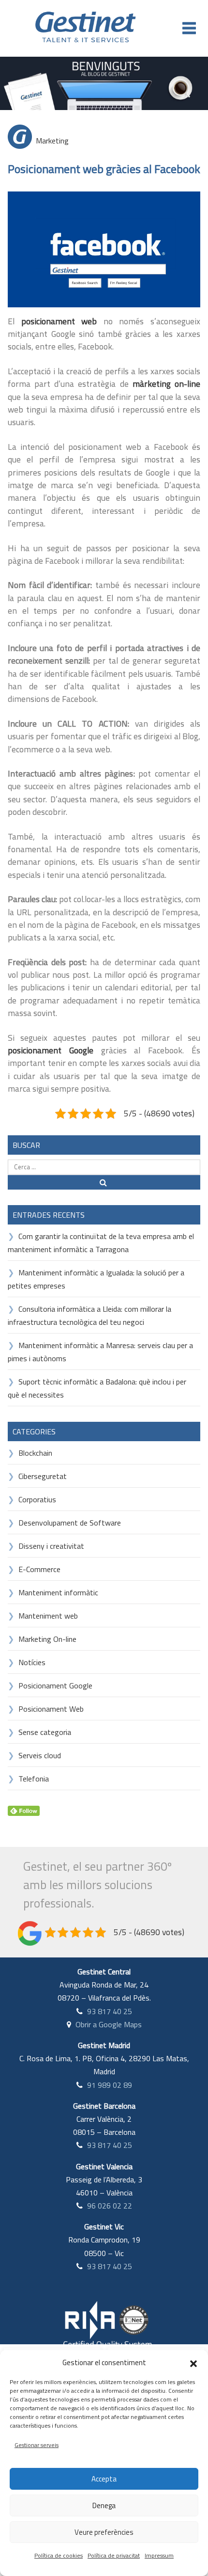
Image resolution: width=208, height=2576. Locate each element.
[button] (193, 2363)
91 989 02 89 (110, 2085)
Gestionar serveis (37, 2445)
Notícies (32, 1662)
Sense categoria (45, 1732)
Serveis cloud (40, 1755)
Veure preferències (104, 2532)
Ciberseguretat (43, 1476)
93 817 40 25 (110, 2011)
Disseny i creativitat (51, 1546)
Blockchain (35, 1453)
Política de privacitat (114, 2555)
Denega (104, 2505)
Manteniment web (48, 1616)
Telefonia (34, 1779)
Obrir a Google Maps (109, 2024)
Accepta (104, 2479)
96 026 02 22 (110, 2206)
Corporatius (37, 1499)
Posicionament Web (51, 1709)
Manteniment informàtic (58, 1592)
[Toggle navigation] (189, 28)
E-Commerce (39, 1569)
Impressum (159, 2555)
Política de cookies (59, 2555)
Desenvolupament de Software (70, 1523)
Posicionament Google (55, 1686)
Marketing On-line (47, 1639)
